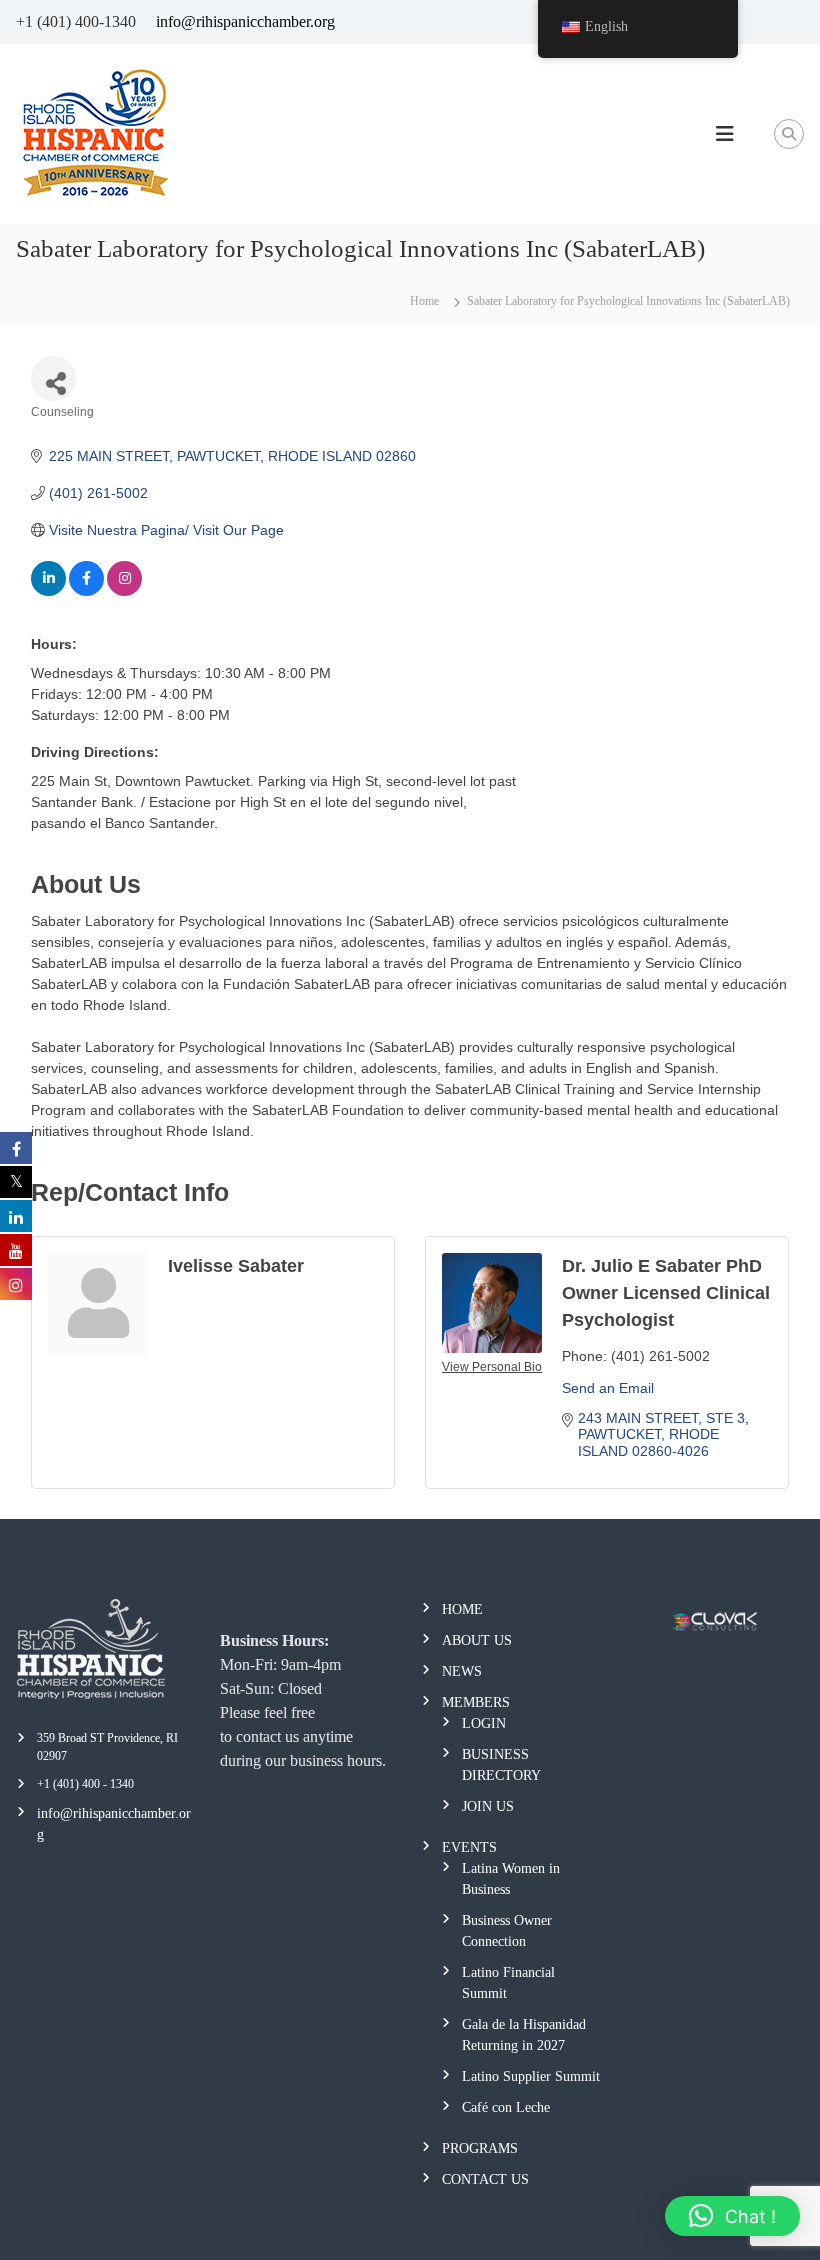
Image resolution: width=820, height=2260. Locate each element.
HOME (462, 1609)
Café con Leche (506, 2107)
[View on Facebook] (86, 591)
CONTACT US (485, 2179)
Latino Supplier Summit (531, 2076)
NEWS (462, 1671)
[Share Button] (53, 378)
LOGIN (484, 1723)
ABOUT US (477, 1640)
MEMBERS (476, 1702)
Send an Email (608, 1388)
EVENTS (469, 1847)
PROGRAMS (480, 2148)
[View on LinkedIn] (48, 591)
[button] (732, 2216)
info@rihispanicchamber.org (245, 21)
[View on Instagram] (124, 591)
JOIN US (488, 1806)
